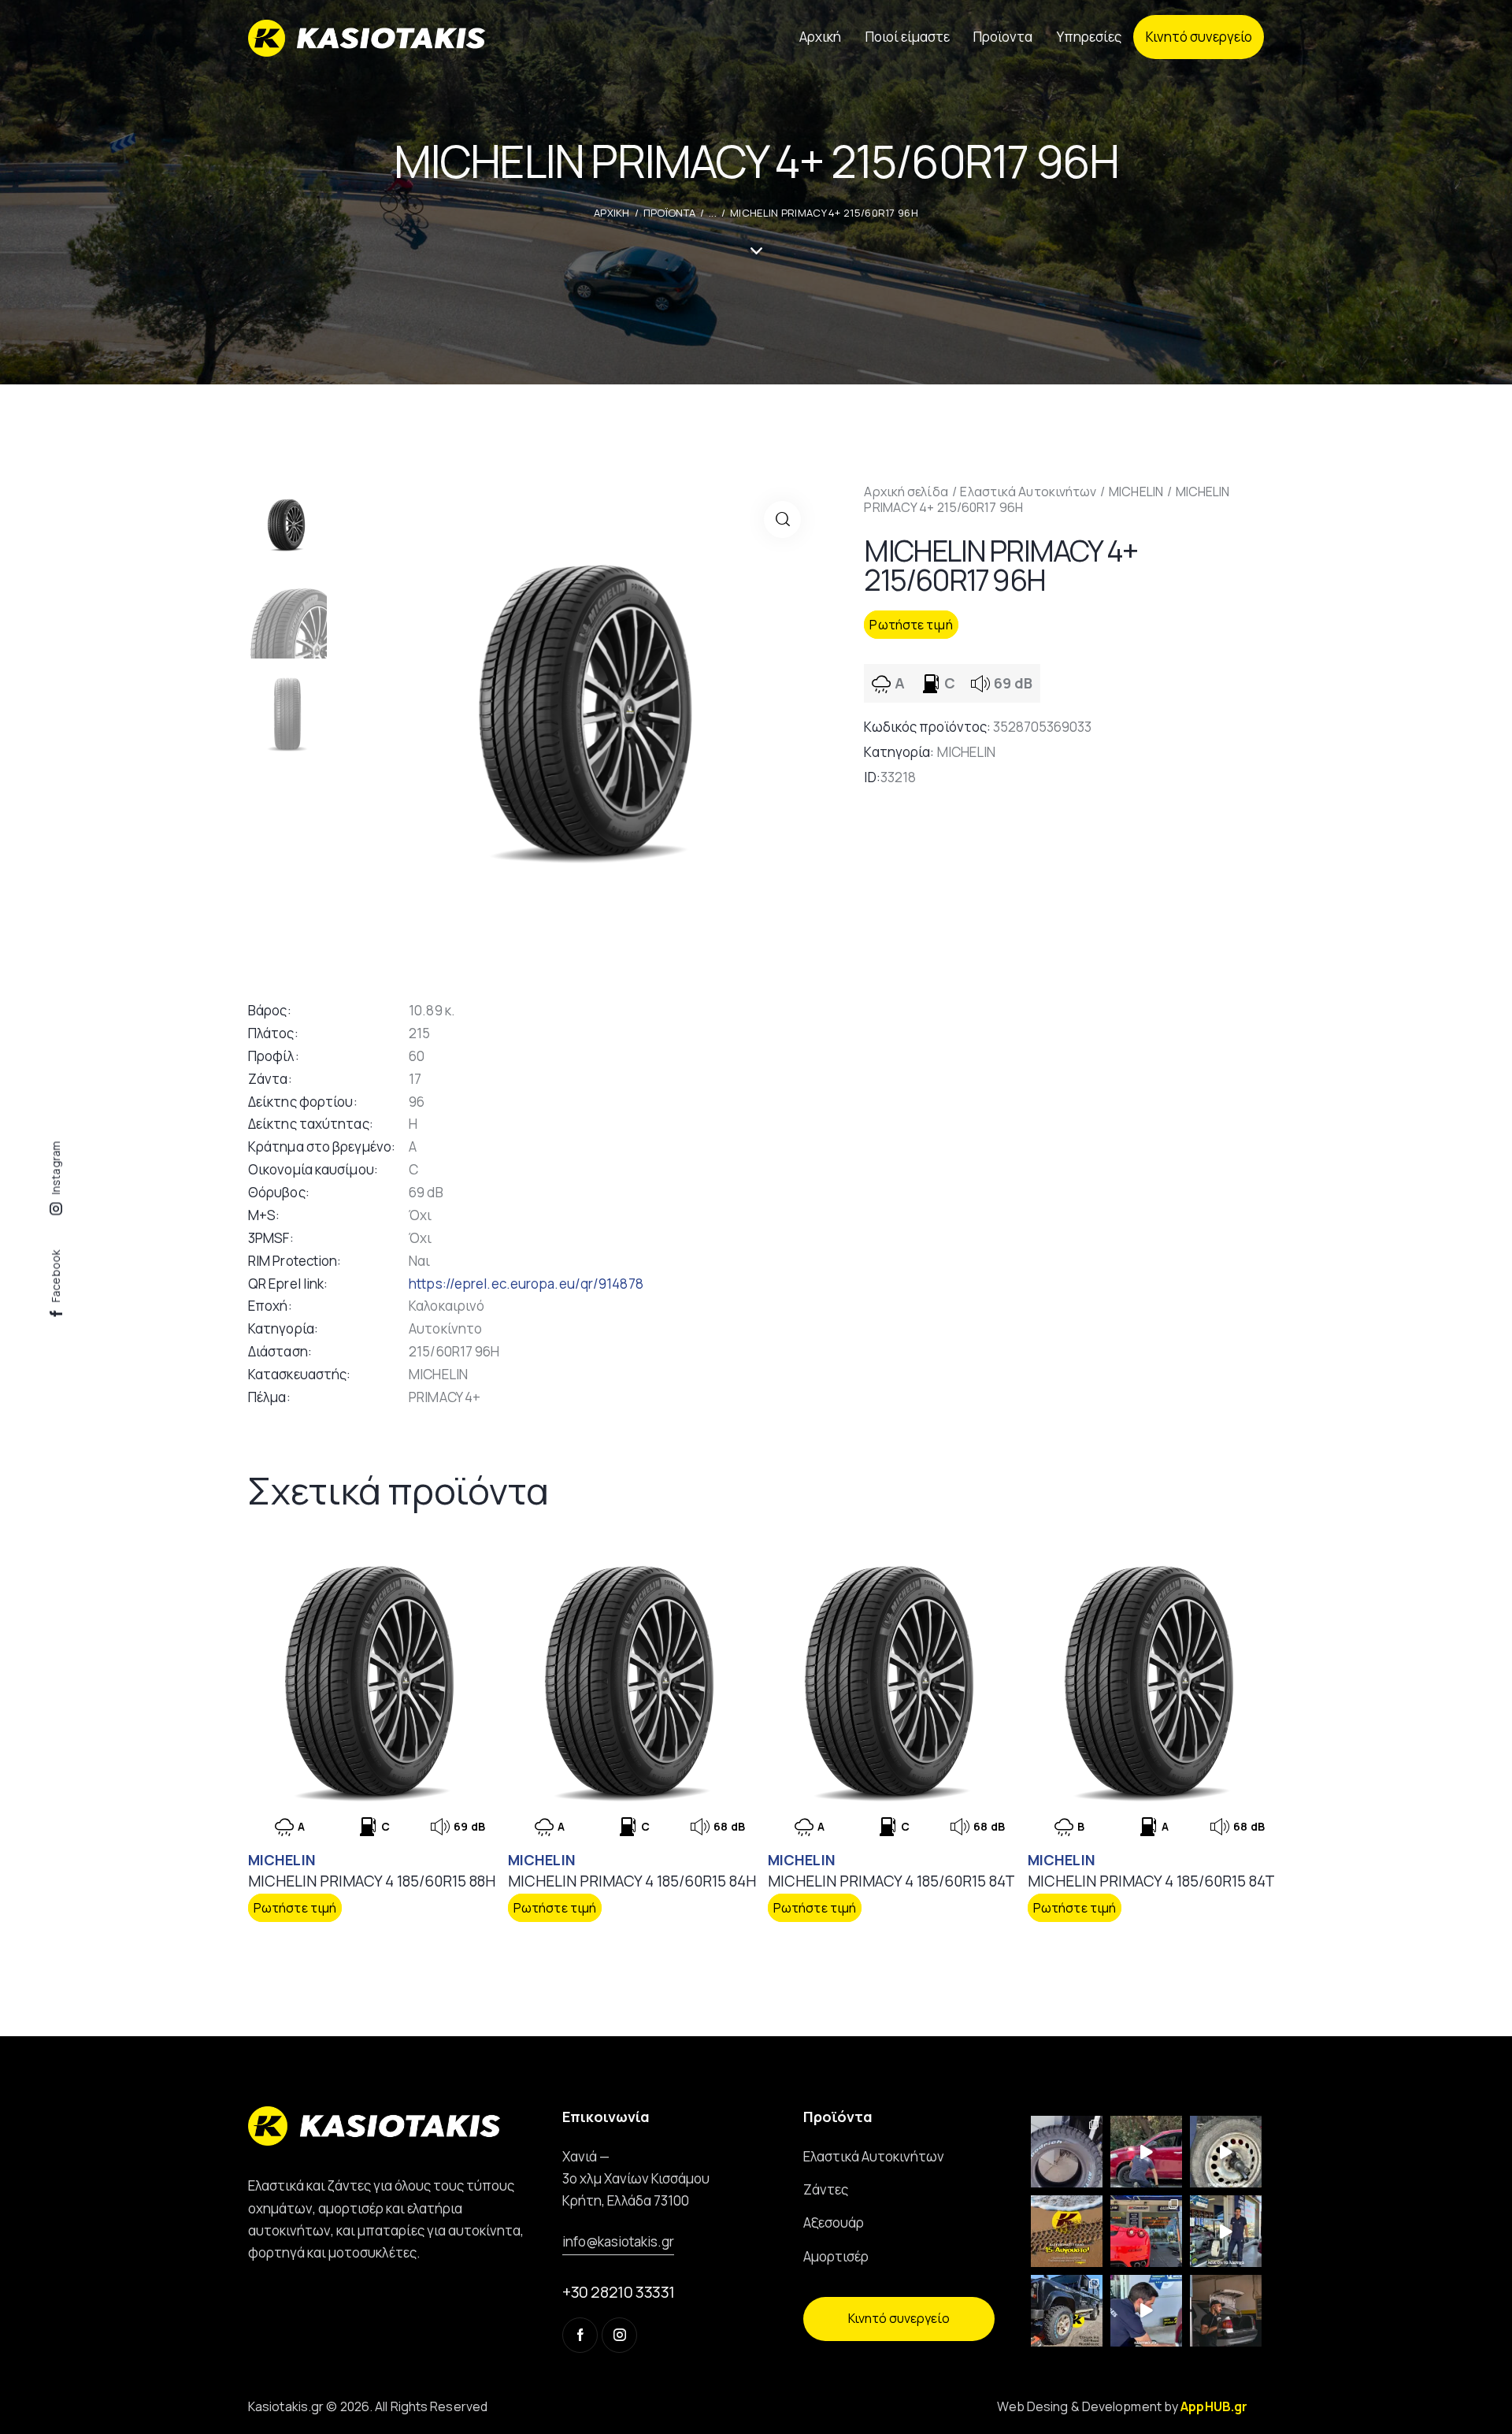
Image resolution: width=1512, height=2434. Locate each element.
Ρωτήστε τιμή (911, 625)
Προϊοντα (669, 213)
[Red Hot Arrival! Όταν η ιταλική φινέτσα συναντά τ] (1146, 2231)
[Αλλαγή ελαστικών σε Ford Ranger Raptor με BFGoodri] (1067, 2152)
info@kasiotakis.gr (618, 2241)
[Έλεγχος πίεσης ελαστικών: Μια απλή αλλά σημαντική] (1226, 2311)
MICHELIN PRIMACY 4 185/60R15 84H (632, 1881)
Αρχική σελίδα (906, 492)
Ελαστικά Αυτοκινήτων (1028, 492)
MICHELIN (1136, 492)
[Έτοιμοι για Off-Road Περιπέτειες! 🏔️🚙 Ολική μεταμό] (1067, 2311)
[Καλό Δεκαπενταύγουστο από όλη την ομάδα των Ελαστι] (1067, 2231)
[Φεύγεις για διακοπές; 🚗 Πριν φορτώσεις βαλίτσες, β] (1146, 2311)
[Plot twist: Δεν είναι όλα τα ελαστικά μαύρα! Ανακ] (1226, 2231)
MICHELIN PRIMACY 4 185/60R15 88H (372, 1881)
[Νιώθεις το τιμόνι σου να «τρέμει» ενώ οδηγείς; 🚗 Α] (1226, 2152)
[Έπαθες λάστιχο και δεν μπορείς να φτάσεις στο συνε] (1146, 2152)
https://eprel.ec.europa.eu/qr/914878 (526, 1284)
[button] (782, 519)
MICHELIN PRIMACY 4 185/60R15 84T (891, 1881)
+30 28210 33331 (619, 2292)
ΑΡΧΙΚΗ (612, 213)
